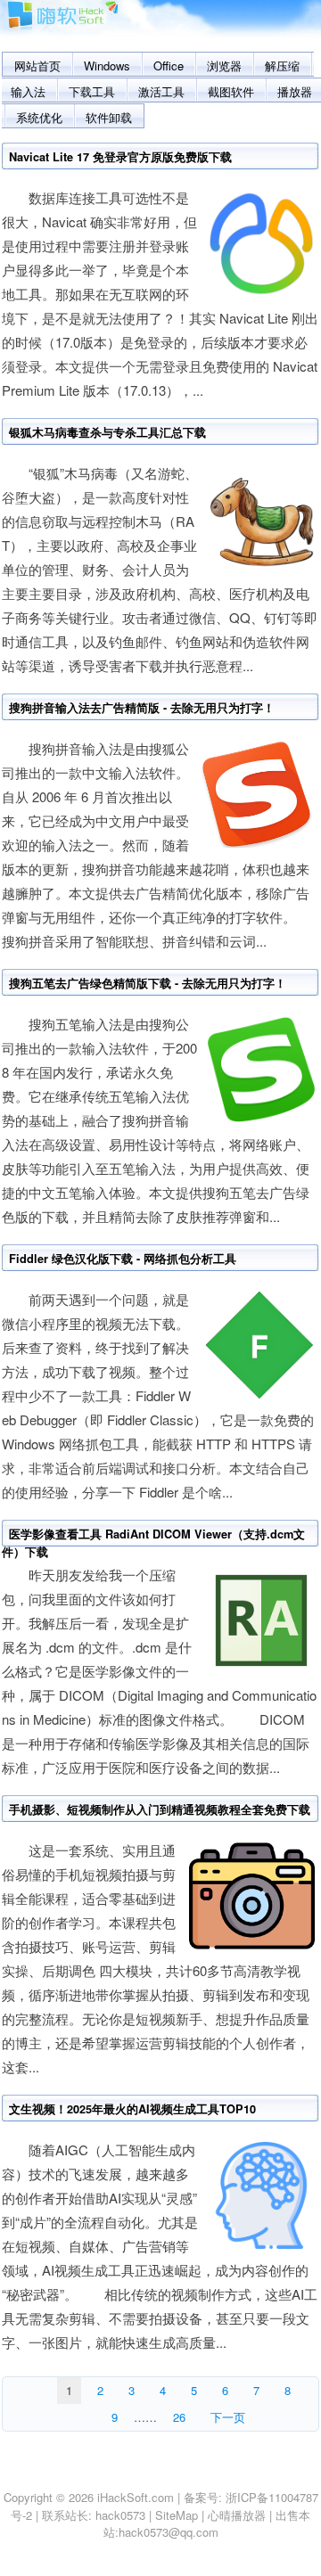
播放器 (295, 91)
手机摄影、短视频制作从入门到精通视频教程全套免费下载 (160, 1809)
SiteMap (177, 2515)
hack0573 (120, 2515)
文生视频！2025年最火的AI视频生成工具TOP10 (132, 2109)
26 (179, 2417)
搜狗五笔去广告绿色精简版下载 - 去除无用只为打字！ (148, 983)
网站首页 (37, 66)
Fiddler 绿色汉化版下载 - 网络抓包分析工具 (123, 1259)
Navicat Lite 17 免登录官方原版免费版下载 (120, 157)
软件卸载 (109, 117)
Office (169, 66)
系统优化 (39, 117)
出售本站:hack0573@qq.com (207, 2524)
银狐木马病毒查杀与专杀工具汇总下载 (107, 432)
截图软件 (231, 91)
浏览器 (224, 66)
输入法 (28, 91)
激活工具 (161, 91)
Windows (107, 66)
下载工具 (92, 91)
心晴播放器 (237, 2515)
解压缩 (282, 66)
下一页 (228, 2417)
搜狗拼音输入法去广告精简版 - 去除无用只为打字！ (142, 708)
